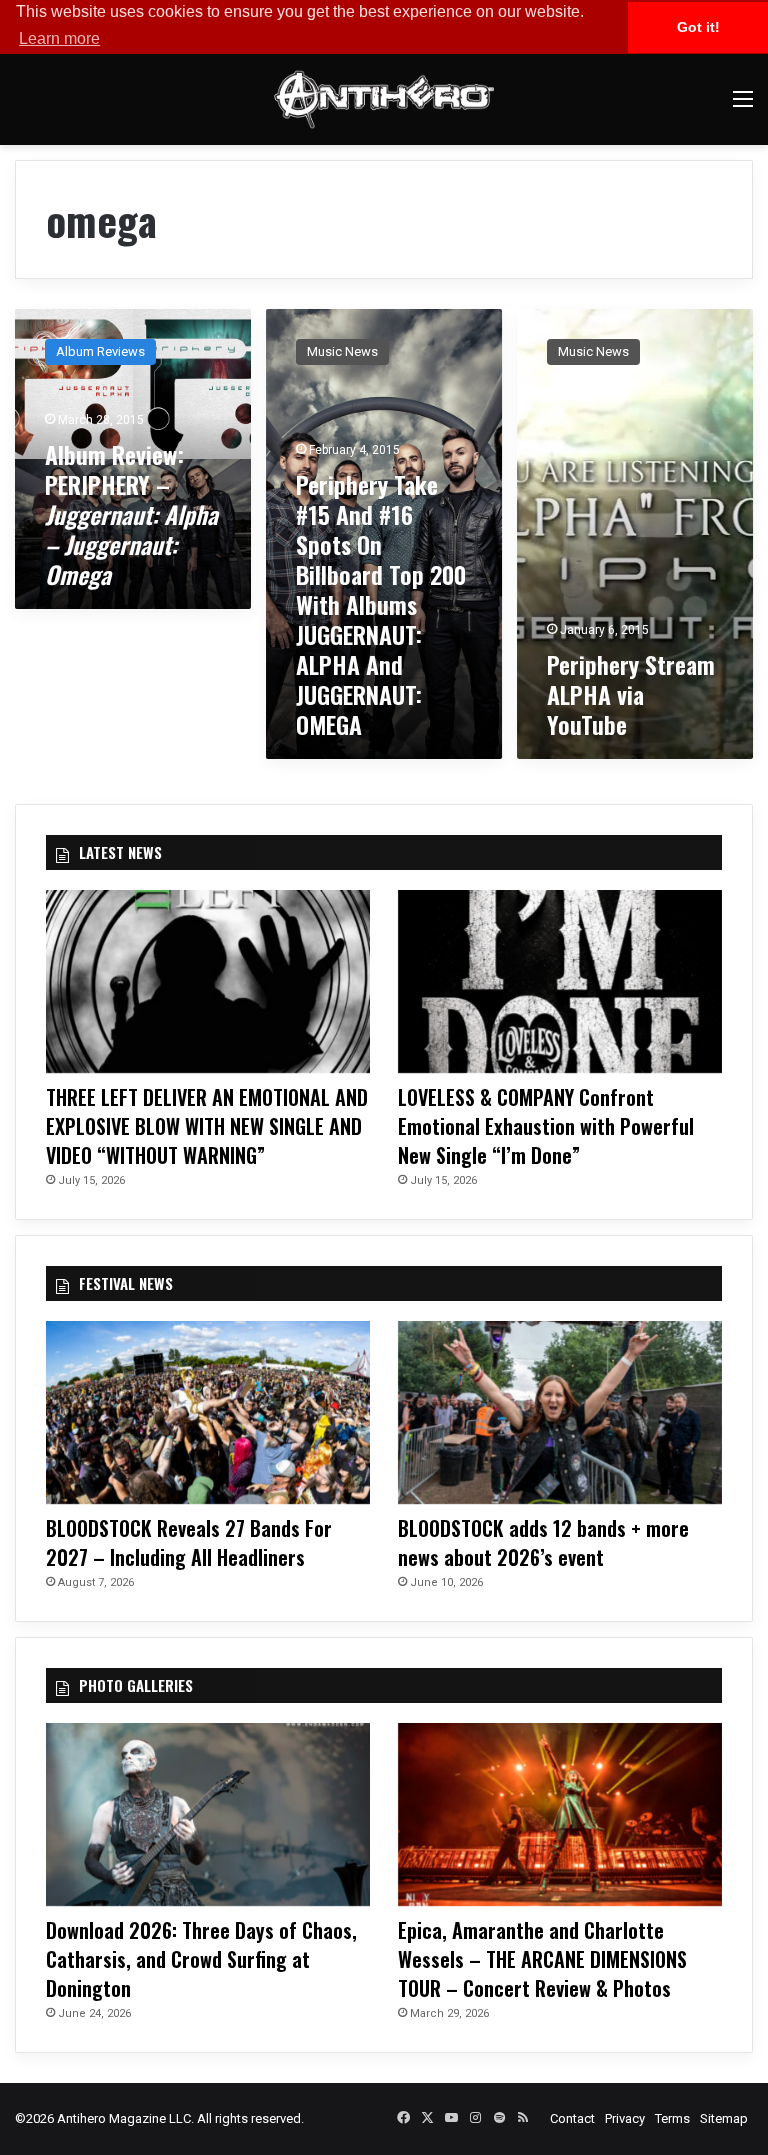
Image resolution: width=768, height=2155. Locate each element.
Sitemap (724, 2118)
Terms (672, 2118)
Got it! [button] (698, 27)
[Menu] (743, 106)
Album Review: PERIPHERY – (131, 514)
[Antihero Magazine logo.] (384, 99)
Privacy (625, 2118)
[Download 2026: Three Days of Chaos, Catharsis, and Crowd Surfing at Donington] (208, 1814)
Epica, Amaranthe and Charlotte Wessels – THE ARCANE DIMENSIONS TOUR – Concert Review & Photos (542, 1959)
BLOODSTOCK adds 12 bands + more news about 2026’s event (543, 1542)
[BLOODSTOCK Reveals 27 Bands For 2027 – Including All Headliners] (208, 1412)
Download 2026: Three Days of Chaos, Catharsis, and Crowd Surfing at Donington (201, 1959)
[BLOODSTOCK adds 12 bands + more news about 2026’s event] (560, 1412)
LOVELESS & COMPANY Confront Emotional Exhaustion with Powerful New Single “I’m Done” (546, 1126)
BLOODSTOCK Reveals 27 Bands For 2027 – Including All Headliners (189, 1542)
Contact (572, 2118)
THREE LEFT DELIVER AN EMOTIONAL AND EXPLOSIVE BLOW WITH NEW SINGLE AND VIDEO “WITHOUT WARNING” (207, 1126)
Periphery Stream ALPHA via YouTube (631, 694)
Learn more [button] (59, 38)
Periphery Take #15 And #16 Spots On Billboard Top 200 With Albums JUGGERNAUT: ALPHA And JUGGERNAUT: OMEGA (381, 604)
